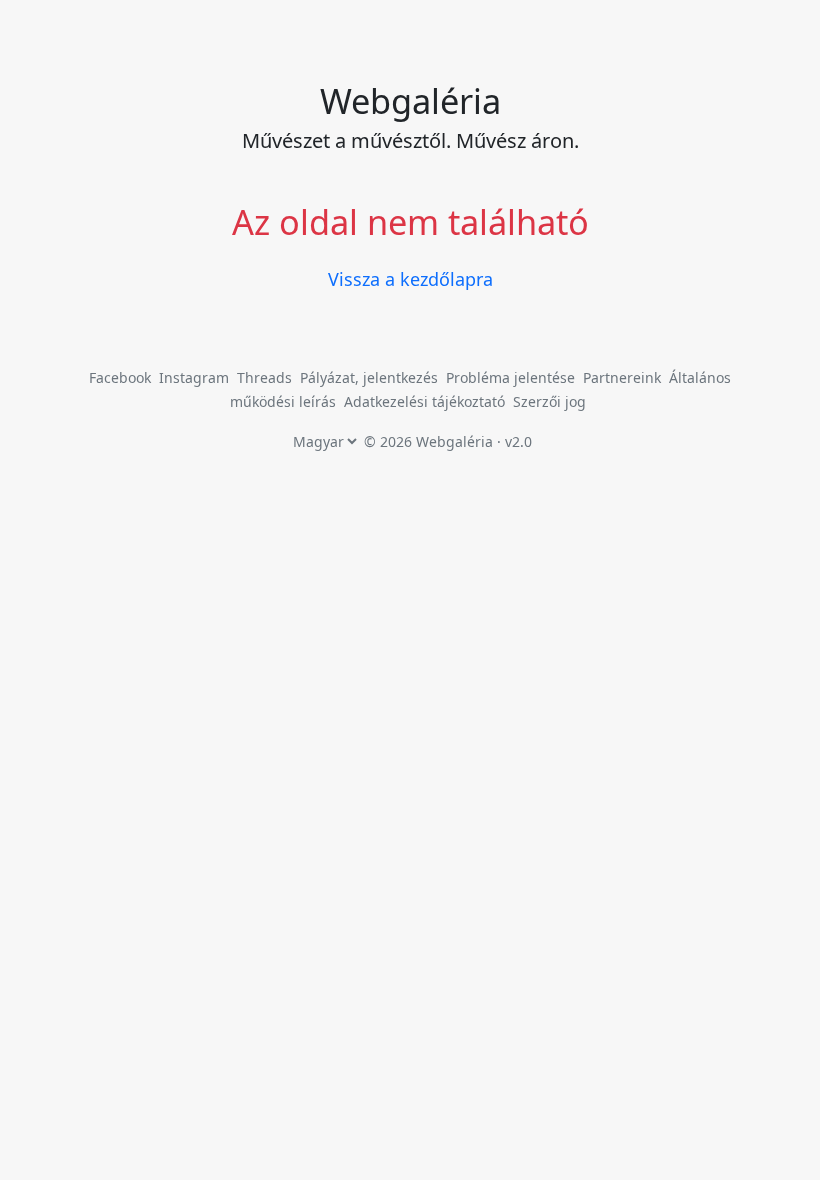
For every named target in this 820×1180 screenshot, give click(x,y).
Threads (264, 377)
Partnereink (624, 377)
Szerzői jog (549, 401)
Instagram (194, 377)
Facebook (120, 377)
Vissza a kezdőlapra (410, 279)
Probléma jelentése (512, 377)
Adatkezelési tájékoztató (424, 401)
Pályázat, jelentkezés (371, 377)
